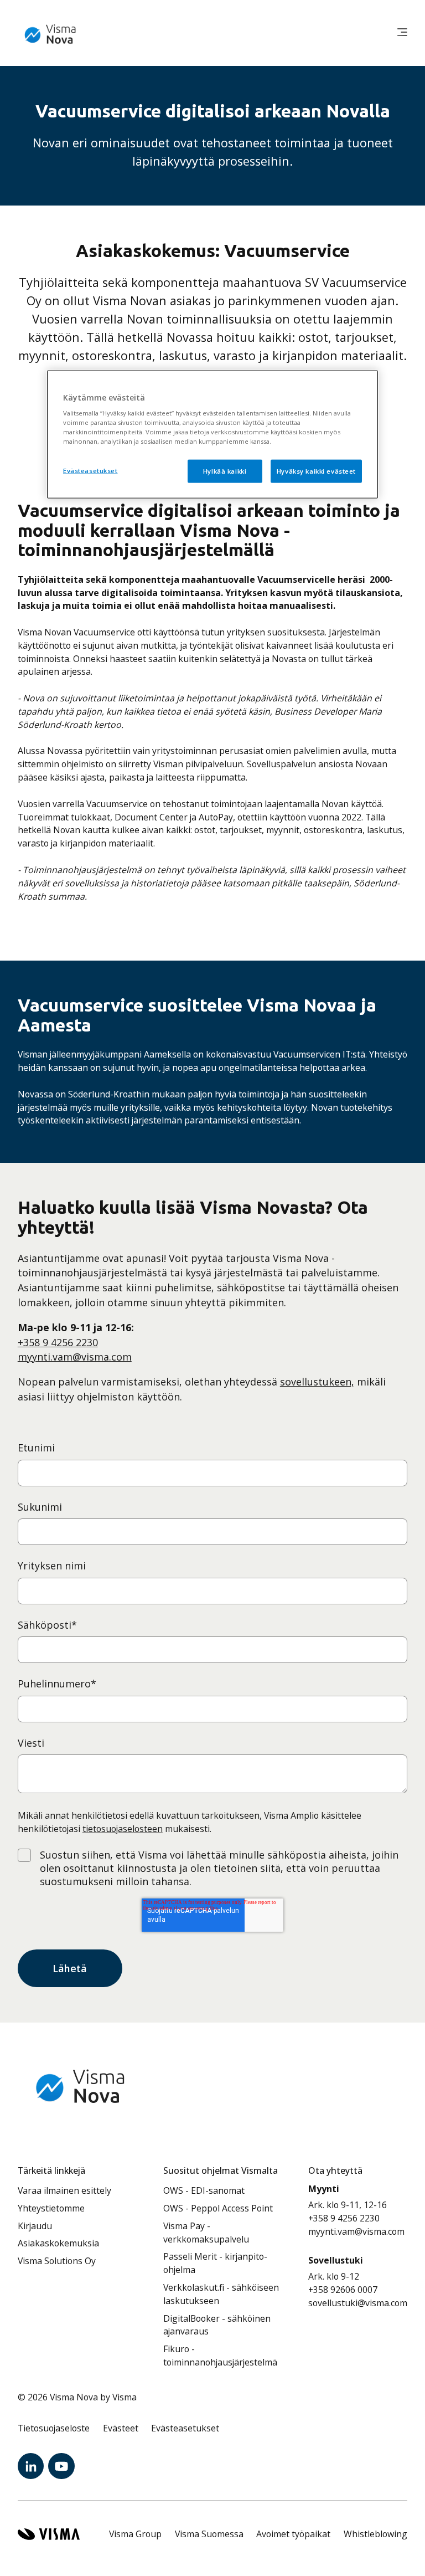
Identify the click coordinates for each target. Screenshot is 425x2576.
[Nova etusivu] (51, 33)
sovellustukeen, (317, 1382)
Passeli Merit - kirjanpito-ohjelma (215, 2263)
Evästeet (121, 2428)
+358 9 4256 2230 (58, 1342)
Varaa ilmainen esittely (64, 2190)
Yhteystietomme (51, 2208)
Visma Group (135, 2534)
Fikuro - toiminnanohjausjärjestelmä (220, 2356)
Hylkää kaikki (225, 471)
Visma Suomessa (209, 2534)
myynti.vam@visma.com (75, 1357)
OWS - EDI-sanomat (204, 2190)
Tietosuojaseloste (54, 2428)
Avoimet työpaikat (293, 2534)
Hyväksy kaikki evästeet (316, 471)
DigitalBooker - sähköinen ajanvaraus (217, 2325)
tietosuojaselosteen (123, 1829)
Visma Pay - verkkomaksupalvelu (206, 2233)
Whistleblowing (375, 2534)
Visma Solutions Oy (57, 2261)
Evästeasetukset (90, 471)
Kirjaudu (35, 2226)
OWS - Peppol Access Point (218, 2208)
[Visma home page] (49, 2534)
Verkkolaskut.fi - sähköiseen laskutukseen (221, 2294)
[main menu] (402, 33)
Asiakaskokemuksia (58, 2243)
